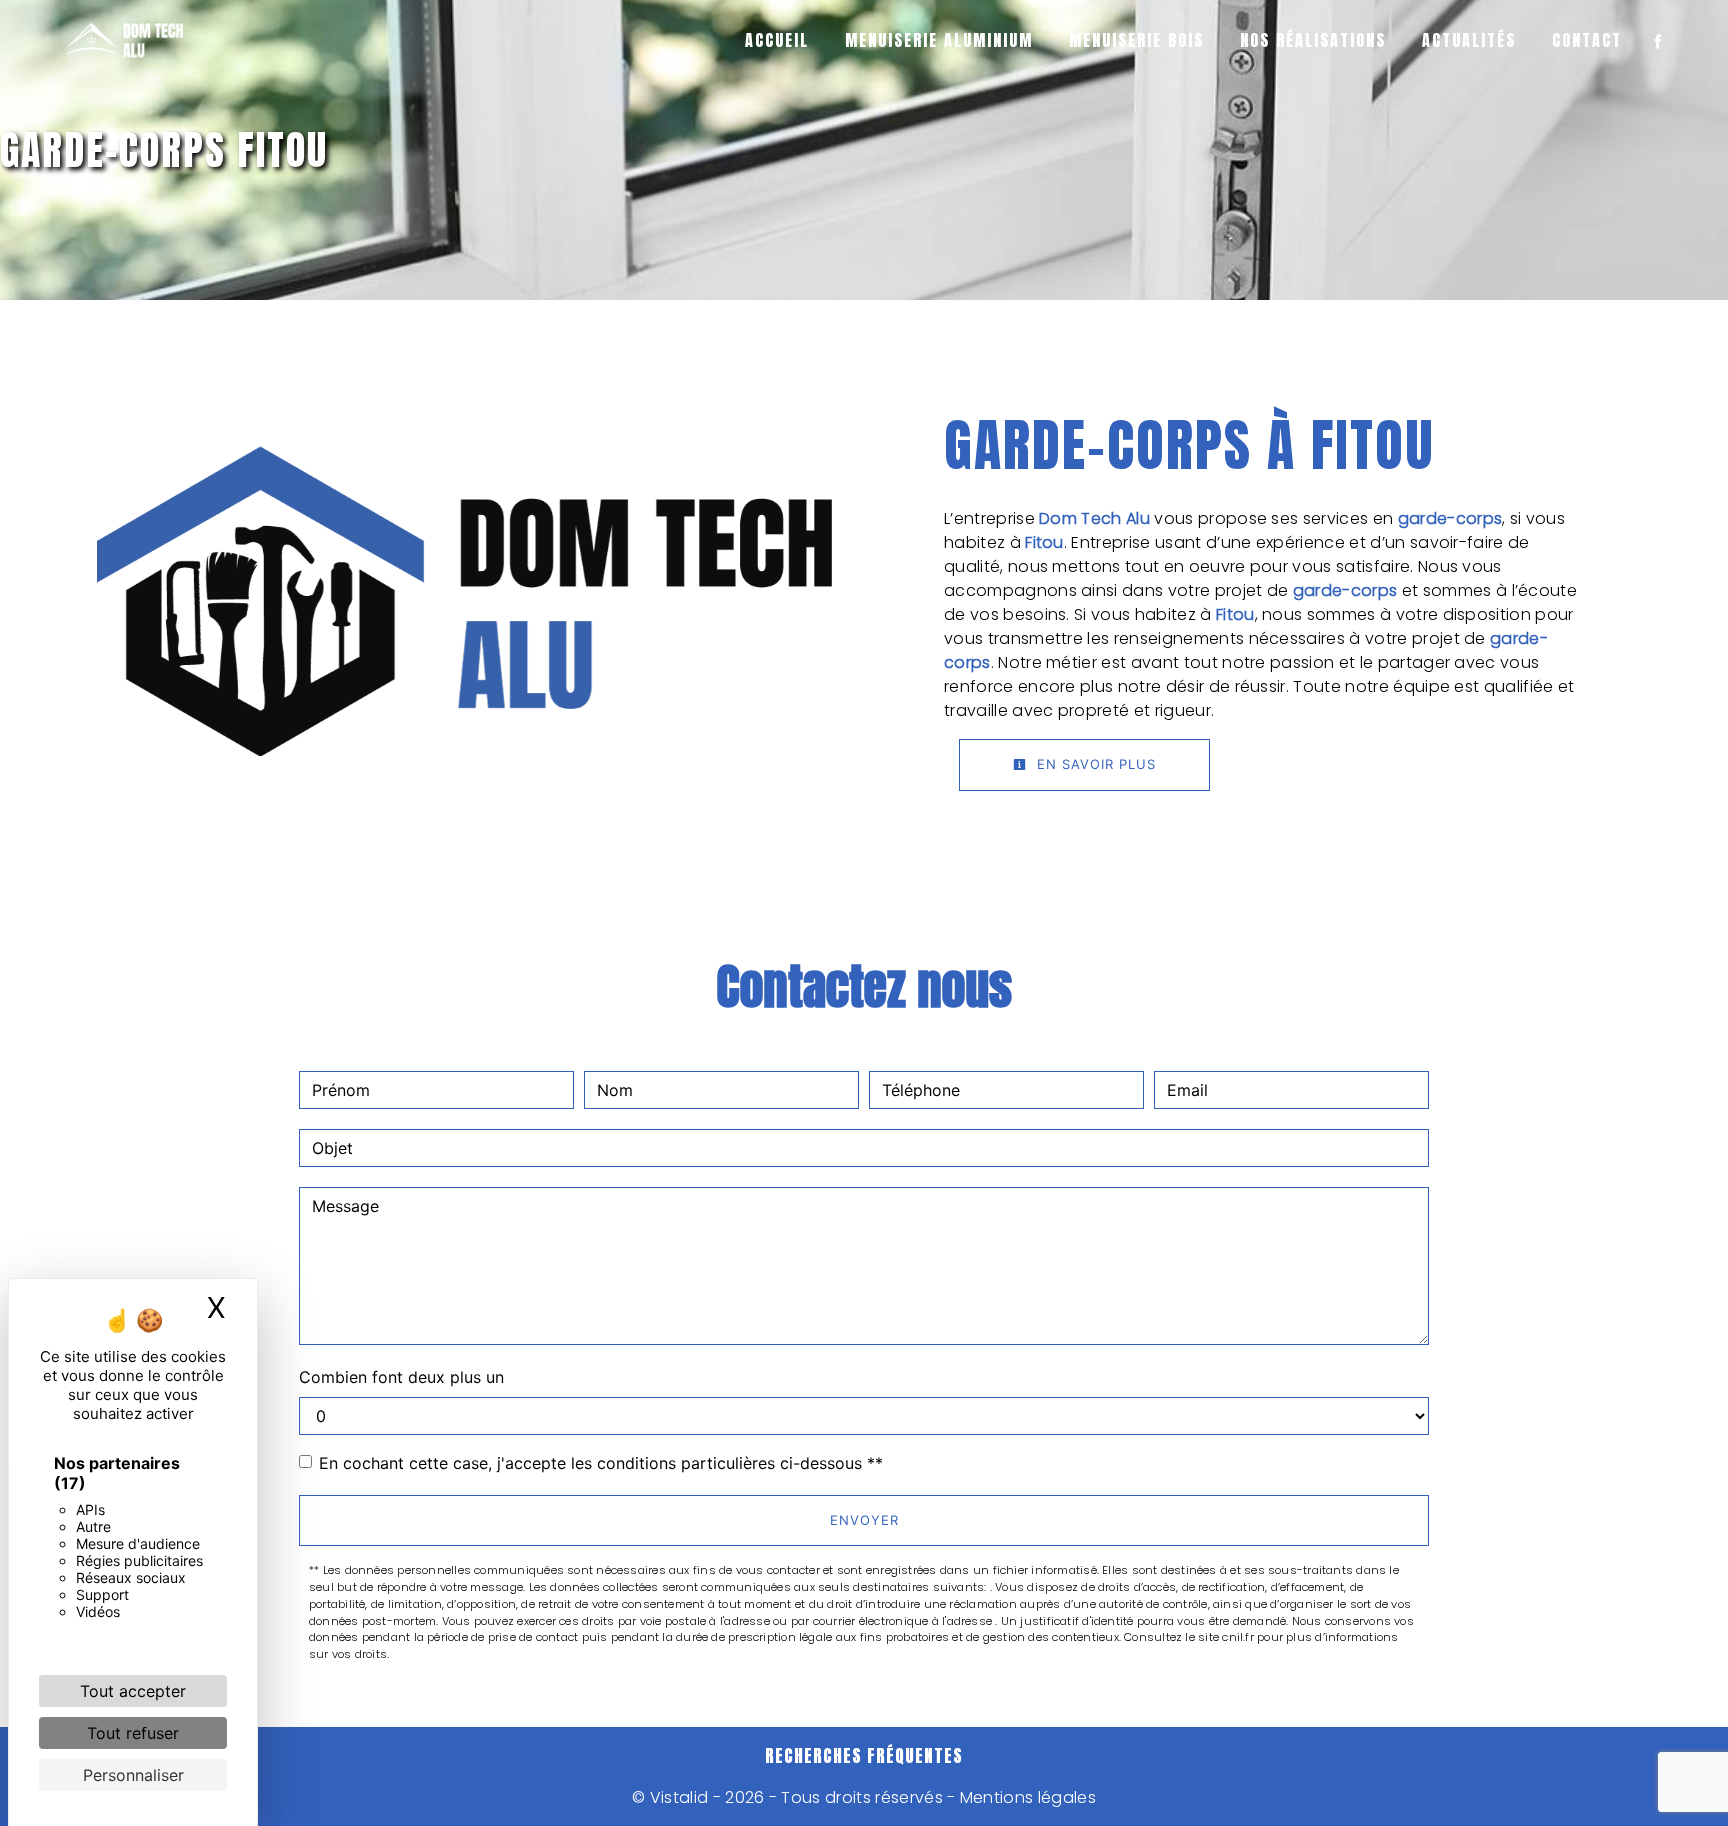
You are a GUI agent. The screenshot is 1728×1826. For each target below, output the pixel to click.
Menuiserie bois (1136, 40)
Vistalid (679, 1797)
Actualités (1469, 40)
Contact (1587, 40)
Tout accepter (133, 1691)
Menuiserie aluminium (939, 40)
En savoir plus (1094, 764)
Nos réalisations (1313, 40)
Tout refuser (133, 1733)
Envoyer (864, 1520)
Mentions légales (1026, 1797)
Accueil (777, 40)
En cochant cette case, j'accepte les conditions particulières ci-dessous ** (601, 1463)
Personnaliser (133, 1775)
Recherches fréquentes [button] (864, 1756)
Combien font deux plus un (401, 1377)
